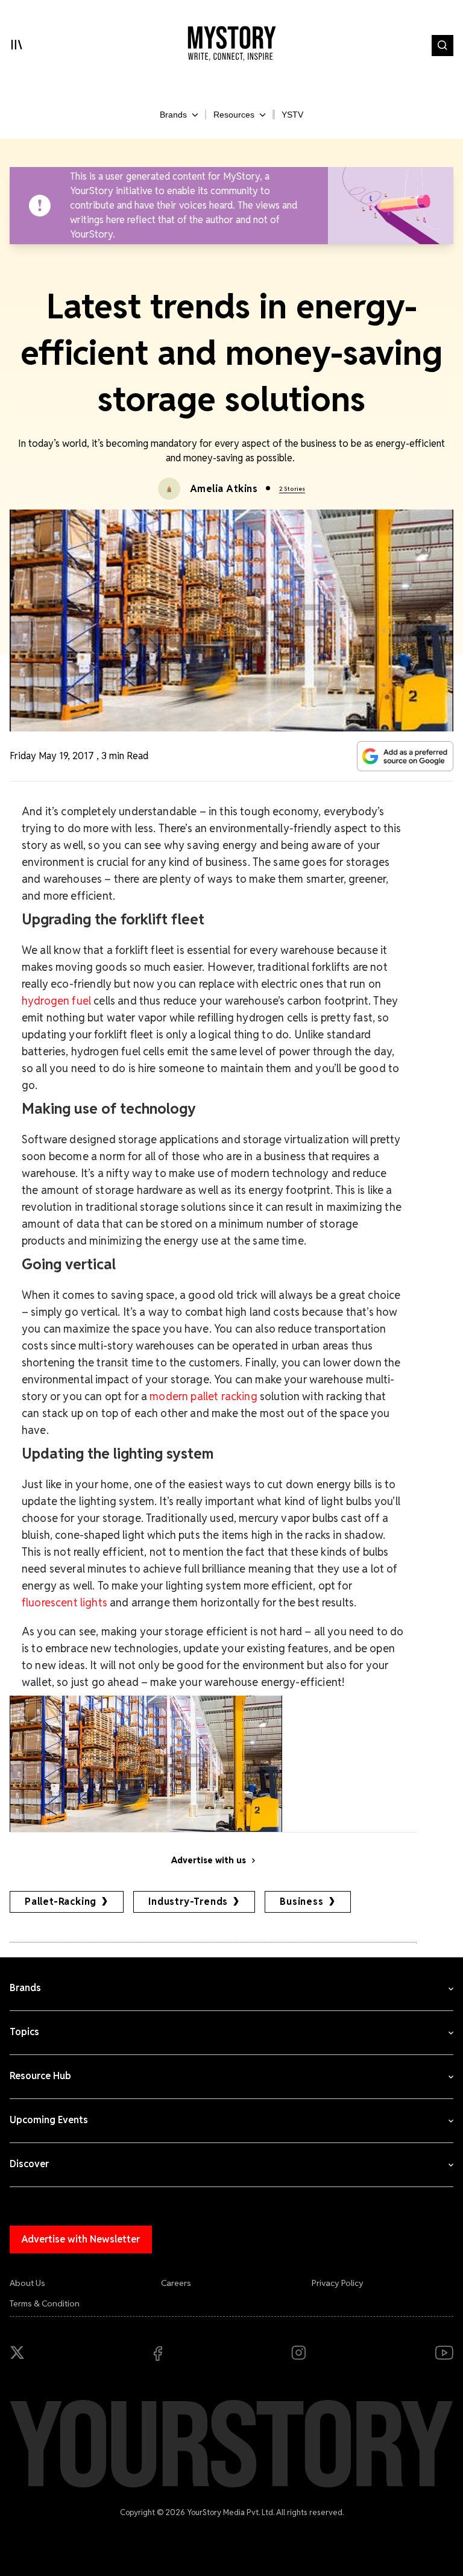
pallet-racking (61, 1902)
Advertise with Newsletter (81, 2239)
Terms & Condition (45, 2303)
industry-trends (188, 1902)
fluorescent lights (65, 1602)
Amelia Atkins (224, 489)
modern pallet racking (203, 1396)
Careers (176, 2283)
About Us (27, 2283)
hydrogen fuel (58, 1001)
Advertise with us (209, 1860)
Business (301, 1902)
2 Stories (292, 489)
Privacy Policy (338, 2283)
